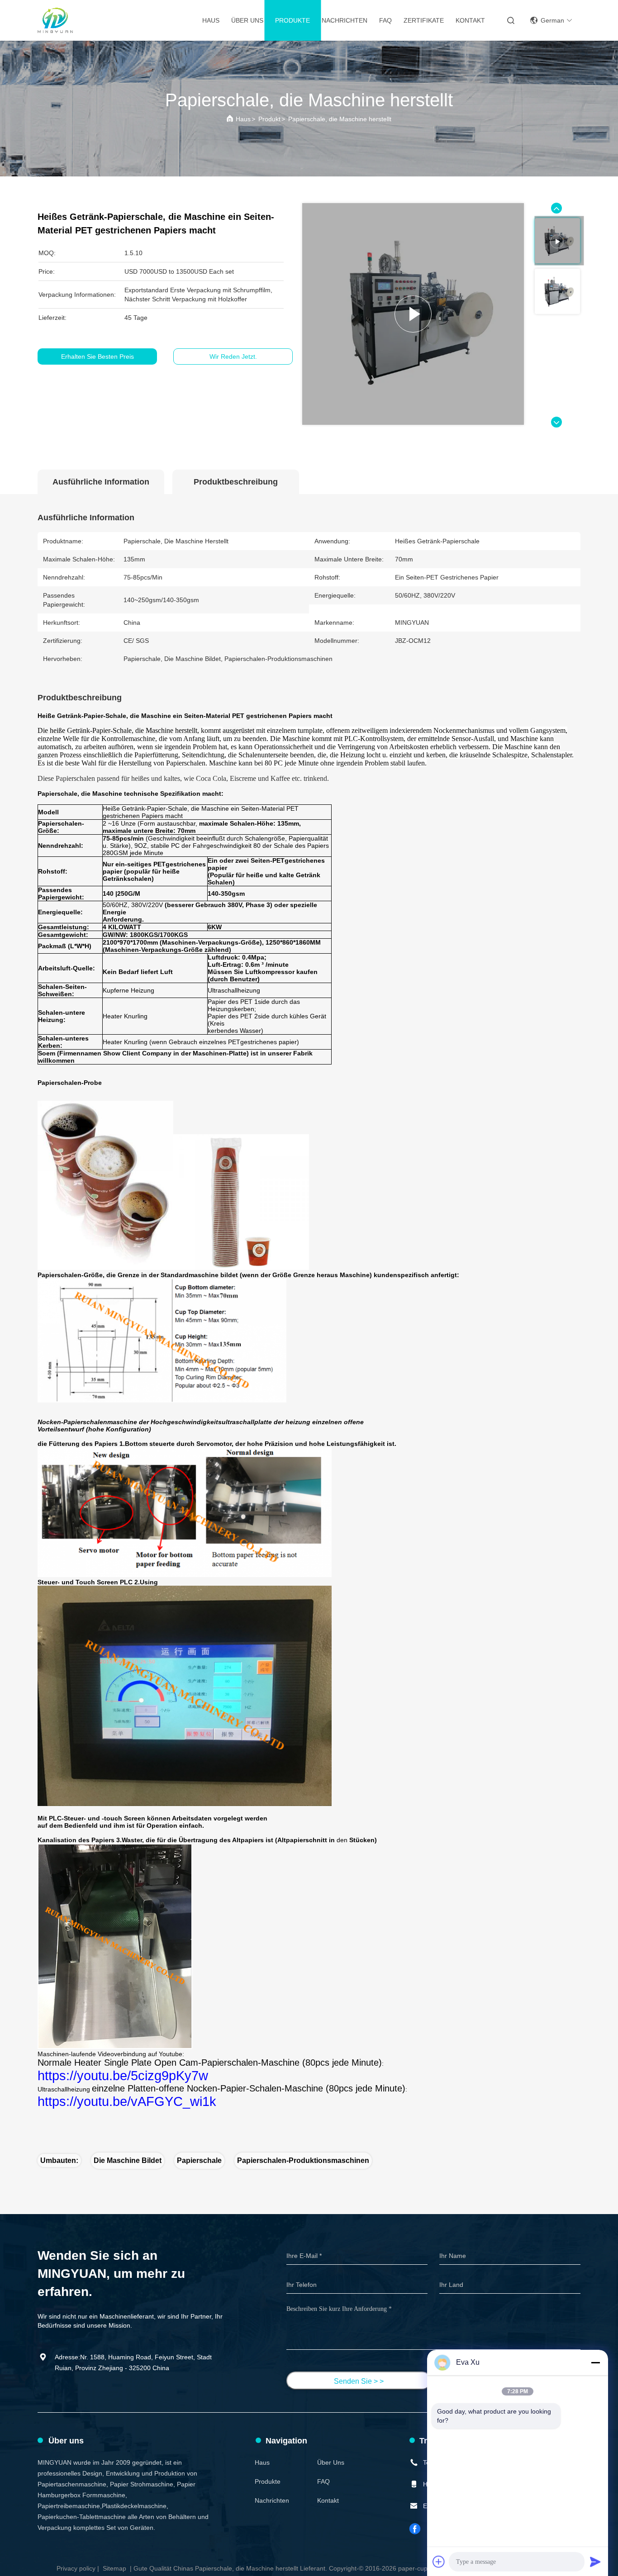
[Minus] (595, 2362)
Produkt (269, 119)
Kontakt (470, 20)
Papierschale (199, 2160)
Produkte (292, 20)
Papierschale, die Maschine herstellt (340, 119)
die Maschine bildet (128, 2160)
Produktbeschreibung (236, 482)
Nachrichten (345, 20)
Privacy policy (76, 2568)
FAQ (385, 20)
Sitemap (114, 2568)
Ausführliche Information (101, 482)
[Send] (595, 2562)
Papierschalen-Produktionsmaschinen (303, 2160)
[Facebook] (415, 2529)
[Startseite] (55, 20)
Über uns (247, 20)
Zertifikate (424, 20)
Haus (211, 20)
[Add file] (439, 2562)
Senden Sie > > (359, 2381)
